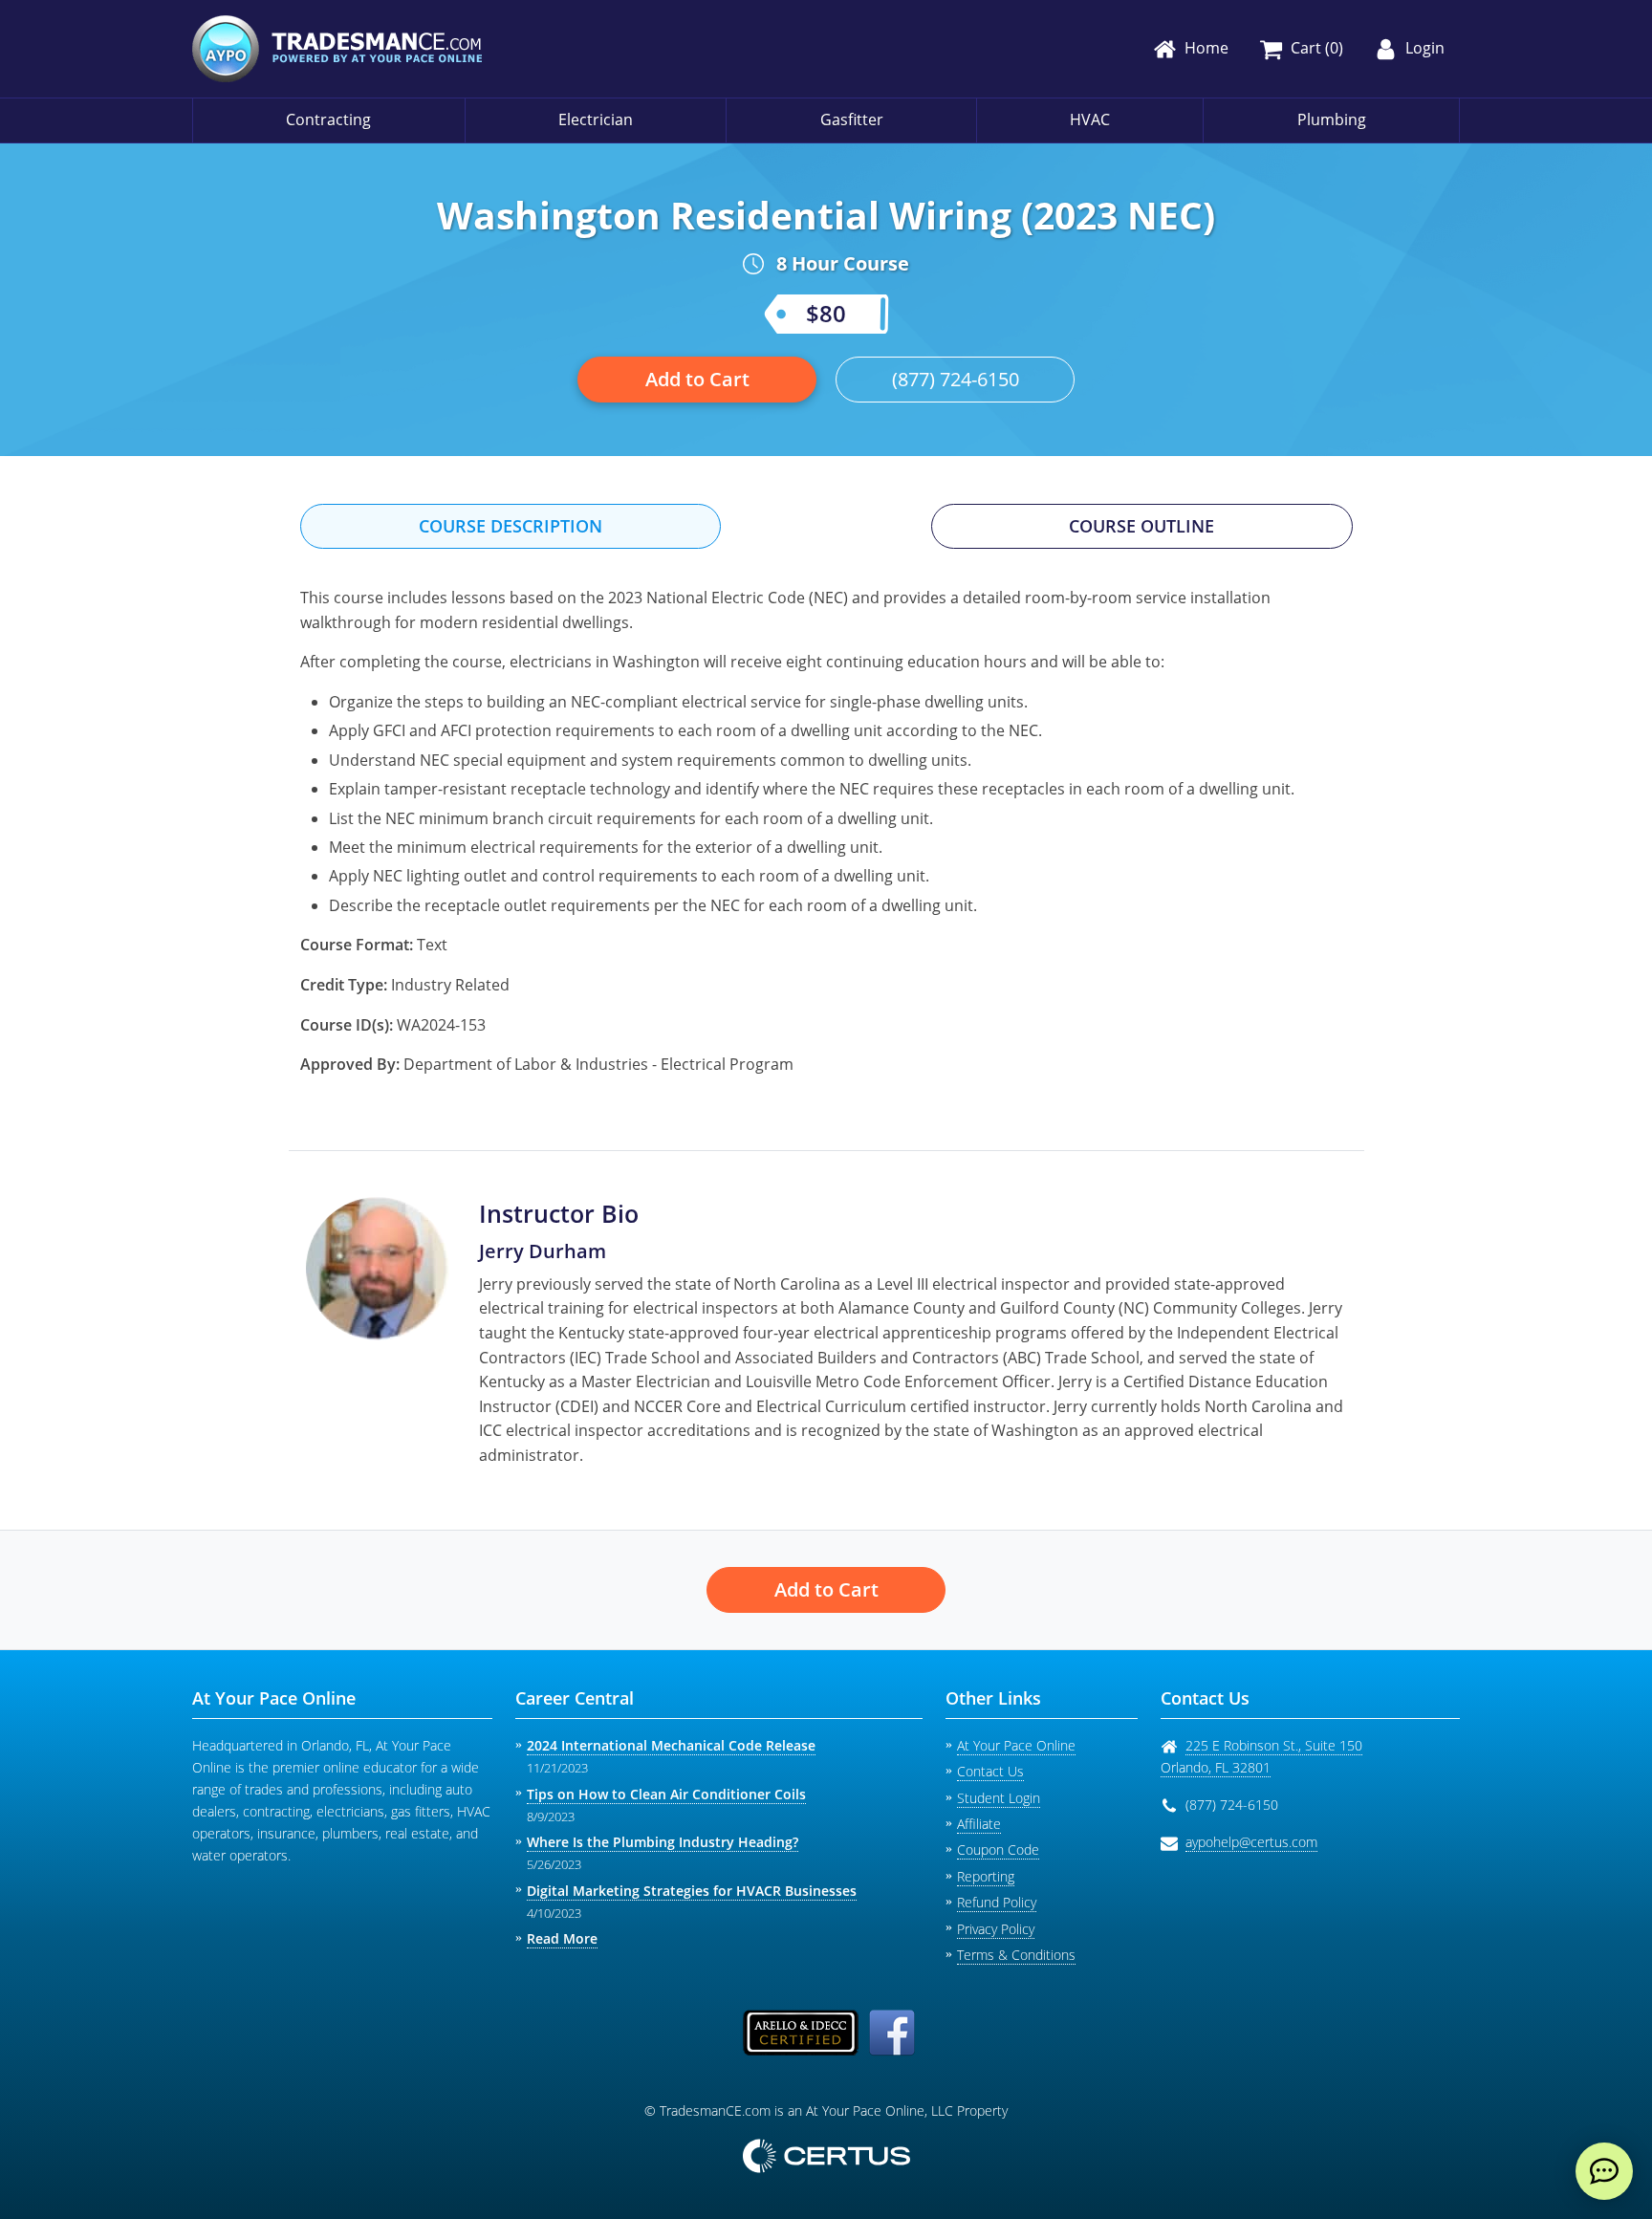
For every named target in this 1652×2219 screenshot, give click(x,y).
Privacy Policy (996, 1929)
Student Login (999, 1798)
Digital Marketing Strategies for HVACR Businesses (692, 1891)
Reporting (986, 1876)
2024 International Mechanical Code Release (671, 1745)
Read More (562, 1938)
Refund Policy (997, 1902)
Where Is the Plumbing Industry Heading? (663, 1842)
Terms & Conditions (1016, 1955)
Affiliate (979, 1824)
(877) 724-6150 (956, 379)
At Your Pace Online (1016, 1745)
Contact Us (990, 1771)
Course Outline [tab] (1141, 526)
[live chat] (1604, 2171)
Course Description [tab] (511, 526)
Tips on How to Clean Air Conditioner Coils (666, 1794)
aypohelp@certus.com (1251, 1842)
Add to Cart (697, 379)
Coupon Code (998, 1849)
